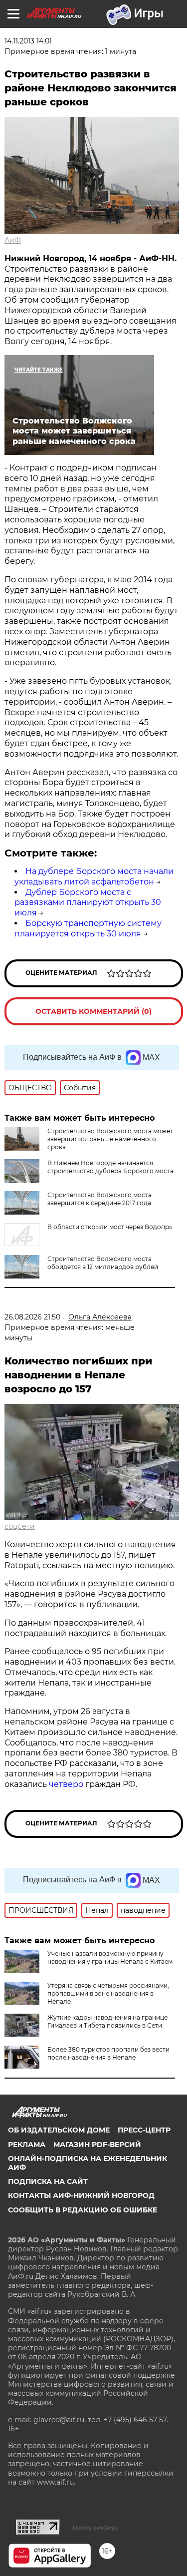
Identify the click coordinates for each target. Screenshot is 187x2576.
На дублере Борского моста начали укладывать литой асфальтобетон (94, 876)
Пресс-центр (144, 2130)
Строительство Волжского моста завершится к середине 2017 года (99, 1199)
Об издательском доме (59, 2130)
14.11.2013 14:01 (28, 41)
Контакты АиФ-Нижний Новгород (81, 2195)
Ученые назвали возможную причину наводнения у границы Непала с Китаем (110, 1957)
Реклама (27, 2145)
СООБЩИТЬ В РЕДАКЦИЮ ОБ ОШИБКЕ (83, 2210)
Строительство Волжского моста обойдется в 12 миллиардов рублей (103, 1263)
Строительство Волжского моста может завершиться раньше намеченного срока (110, 1139)
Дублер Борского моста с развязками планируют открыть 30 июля (88, 903)
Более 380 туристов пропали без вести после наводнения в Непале (108, 2053)
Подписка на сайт (48, 2181)
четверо (67, 1784)
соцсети (20, 1526)
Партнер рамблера (94, 2528)
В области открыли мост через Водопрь (110, 1227)
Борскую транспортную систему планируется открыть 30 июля (88, 928)
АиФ (13, 240)
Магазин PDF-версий (97, 2145)
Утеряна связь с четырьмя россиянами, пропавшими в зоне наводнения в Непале (108, 1993)
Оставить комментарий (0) (93, 1011)
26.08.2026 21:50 (32, 1317)
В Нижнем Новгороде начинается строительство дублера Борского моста (110, 1167)
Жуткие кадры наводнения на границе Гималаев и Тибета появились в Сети (107, 2021)
